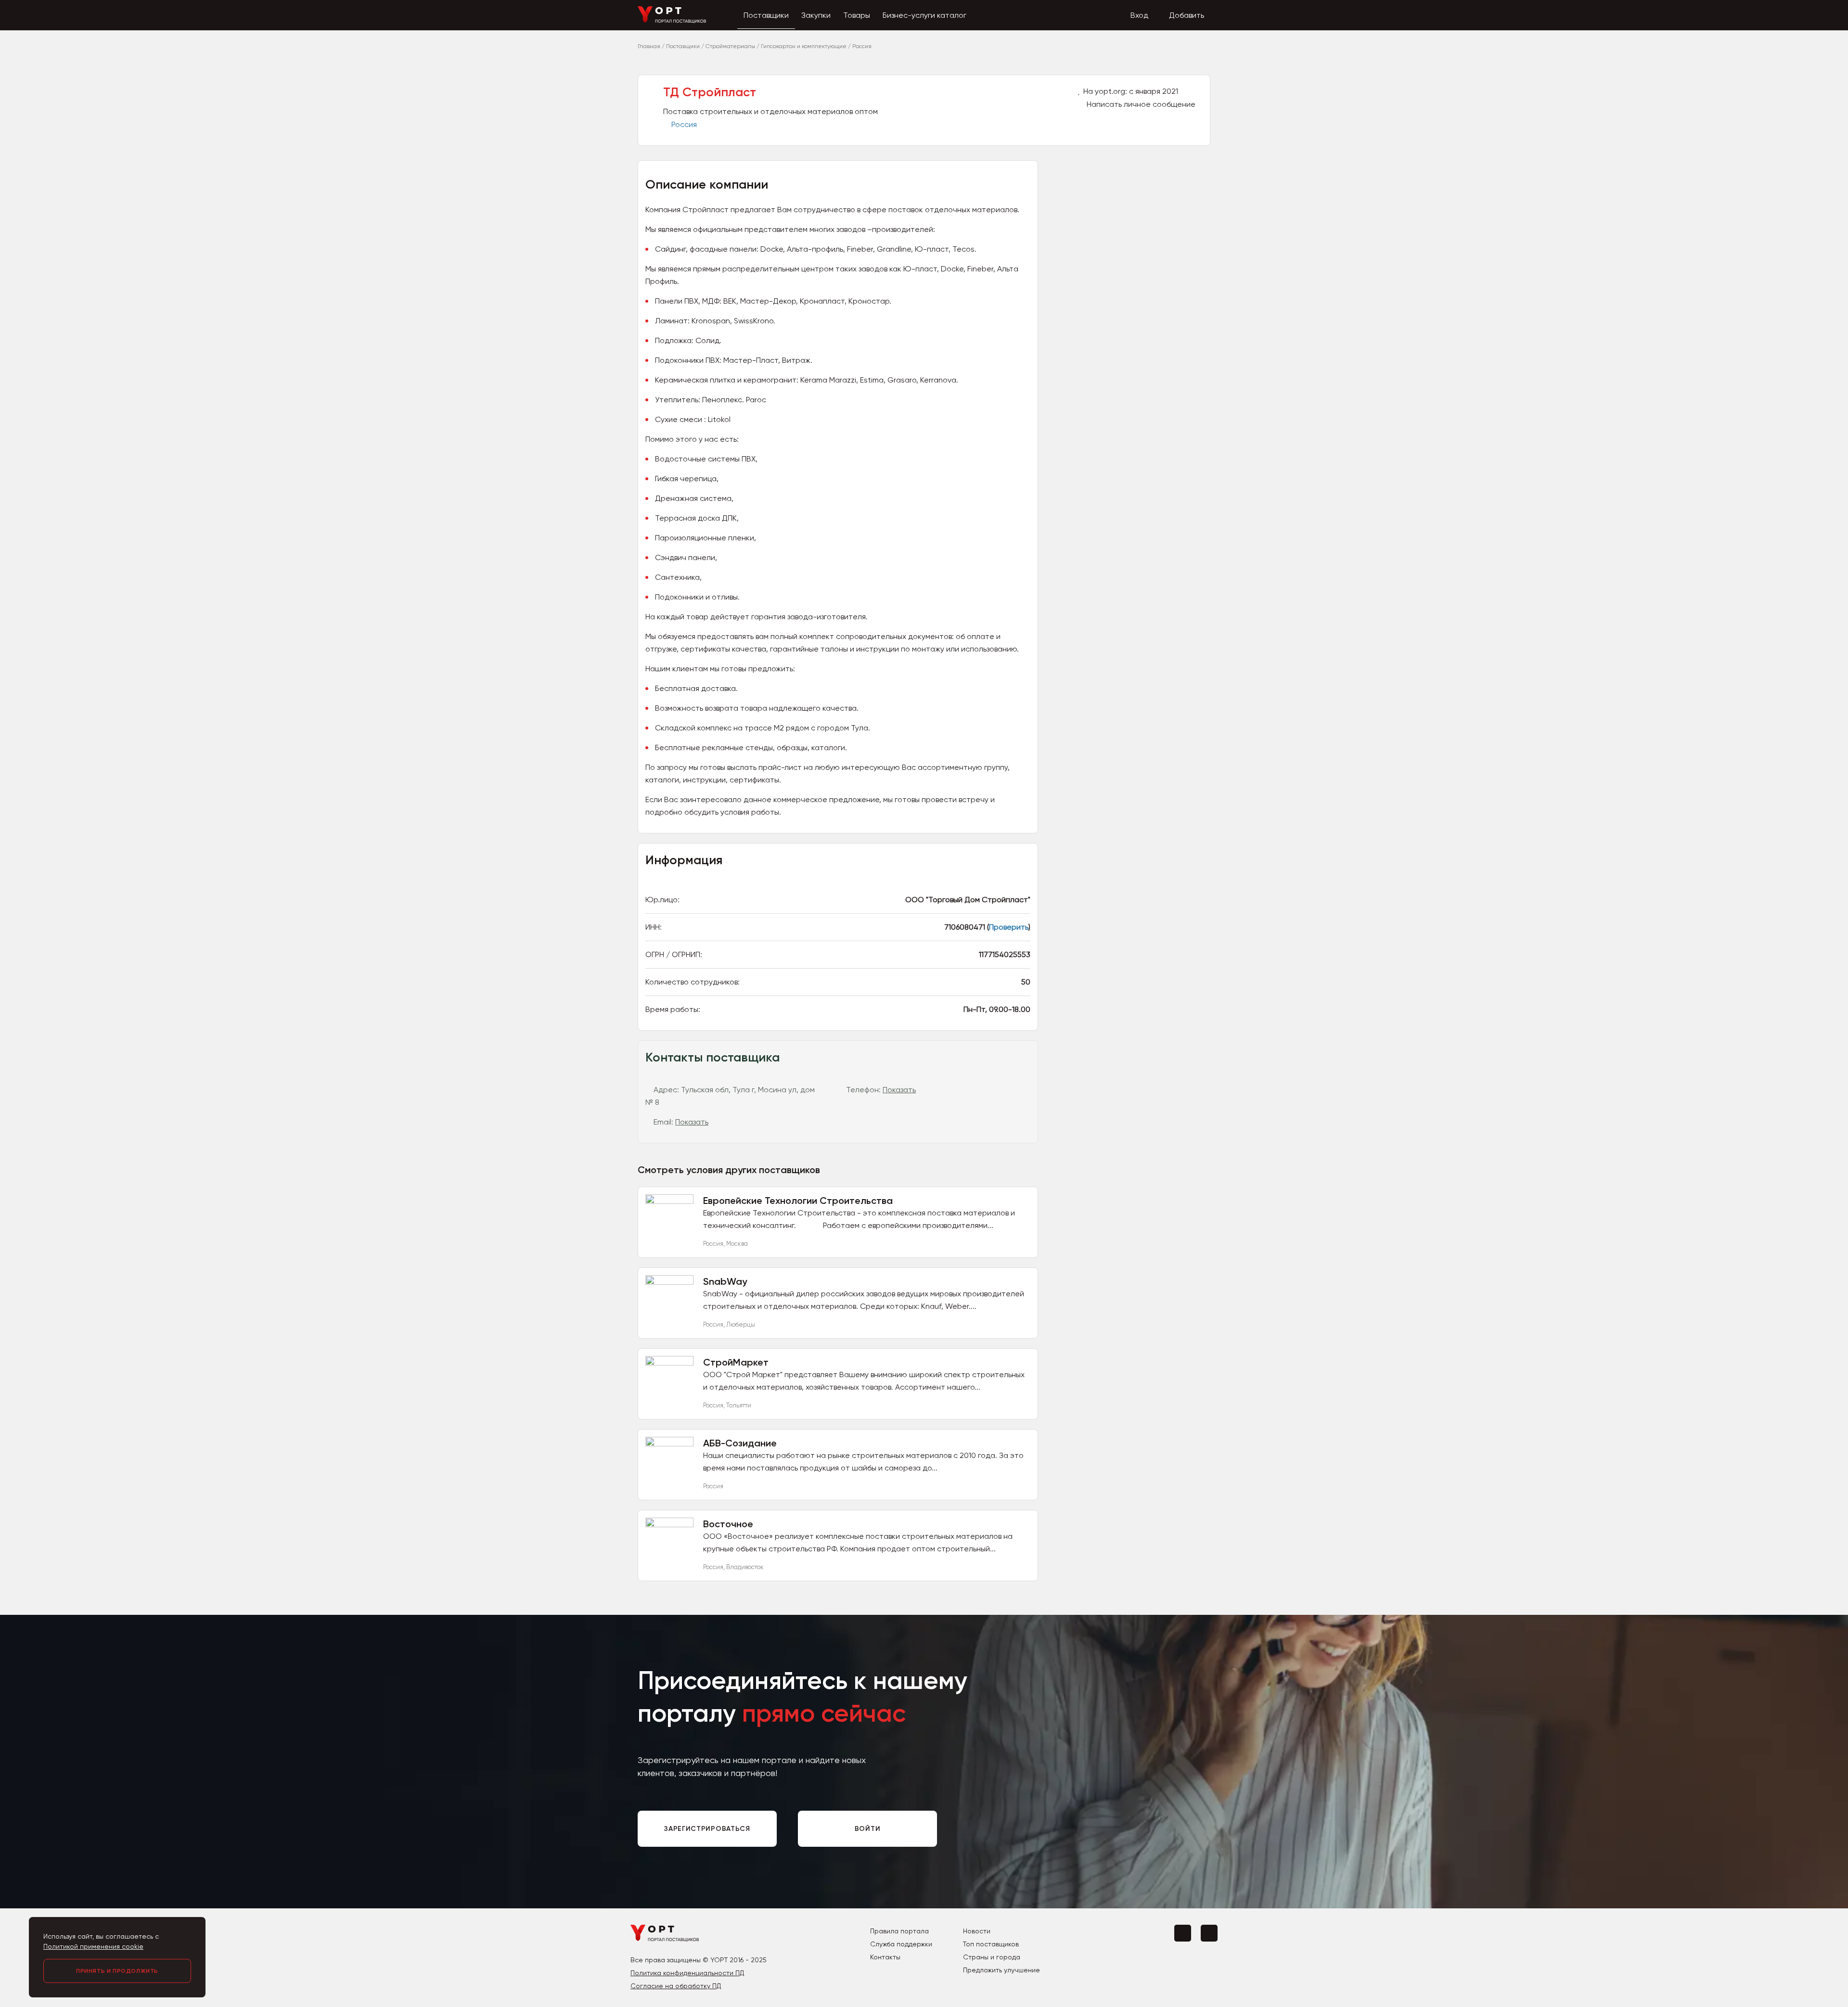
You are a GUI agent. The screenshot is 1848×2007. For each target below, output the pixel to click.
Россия (684, 124)
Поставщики (766, 15)
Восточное (728, 1524)
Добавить (1187, 15)
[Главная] (672, 21)
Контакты (885, 1957)
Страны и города (992, 1957)
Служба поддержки (901, 1944)
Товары (857, 15)
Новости (977, 1931)
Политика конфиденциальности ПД (687, 1973)
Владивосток (745, 1567)
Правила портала (899, 1931)
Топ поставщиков (991, 1944)
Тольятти (739, 1405)
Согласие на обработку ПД (676, 1986)
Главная (649, 46)
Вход (1139, 15)
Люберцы (741, 1324)
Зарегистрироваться (707, 1829)
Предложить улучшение (1001, 1970)
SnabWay (725, 1281)
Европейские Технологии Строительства (798, 1201)
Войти (868, 1829)
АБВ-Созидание (740, 1443)
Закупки (816, 15)
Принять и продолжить (117, 1971)
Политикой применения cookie (93, 1946)
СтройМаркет (736, 1362)
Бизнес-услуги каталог (924, 15)
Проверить (1009, 927)
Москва (737, 1244)
